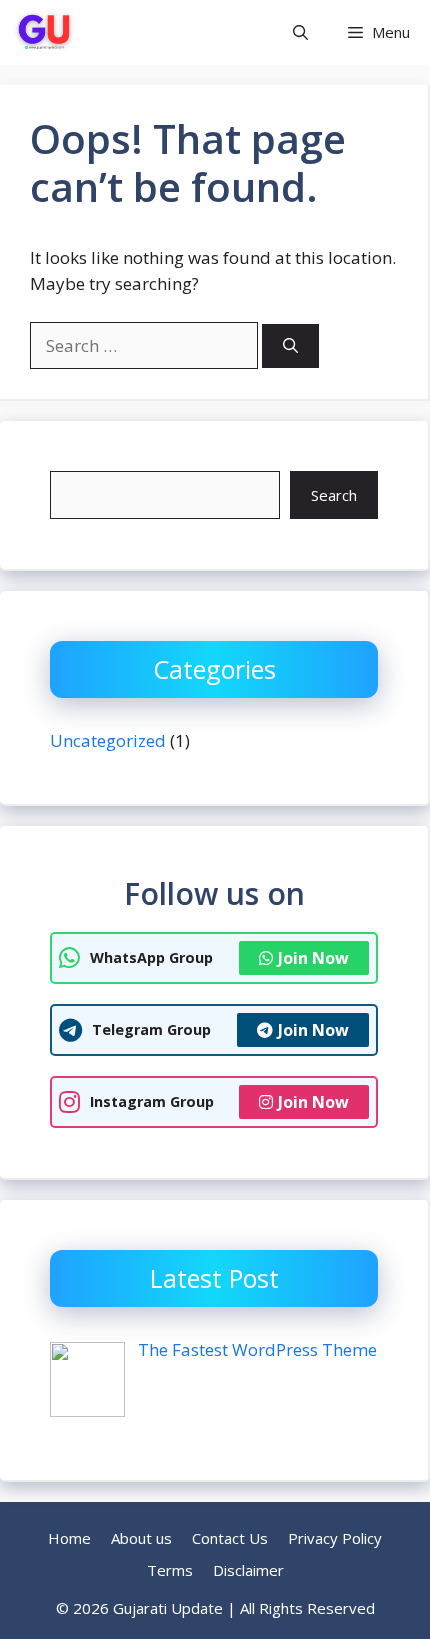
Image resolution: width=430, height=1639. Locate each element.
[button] (300, 32)
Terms (170, 1570)
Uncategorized (108, 740)
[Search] (290, 346)
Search (334, 495)
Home (69, 1538)
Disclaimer (248, 1570)
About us (141, 1538)
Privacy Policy (335, 1538)
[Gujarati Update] (44, 32)
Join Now (313, 958)
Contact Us (230, 1538)
